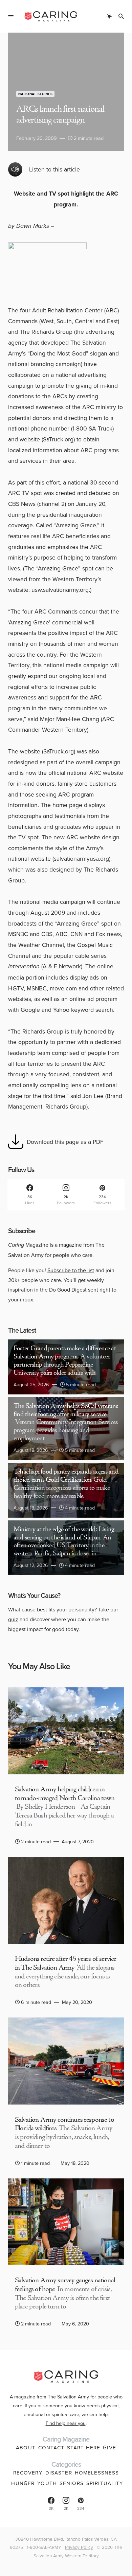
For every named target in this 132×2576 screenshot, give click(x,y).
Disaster (59, 2473)
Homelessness (97, 2473)
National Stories (35, 94)
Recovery (28, 2473)
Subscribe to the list (71, 1270)
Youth (47, 2483)
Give (109, 2447)
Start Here (84, 2447)
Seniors (72, 2483)
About (26, 2447)
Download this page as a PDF (65, 1142)
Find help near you (66, 2423)
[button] (11, 16)
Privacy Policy (79, 2547)
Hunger (23, 2483)
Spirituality (105, 2483)
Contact (51, 2447)
